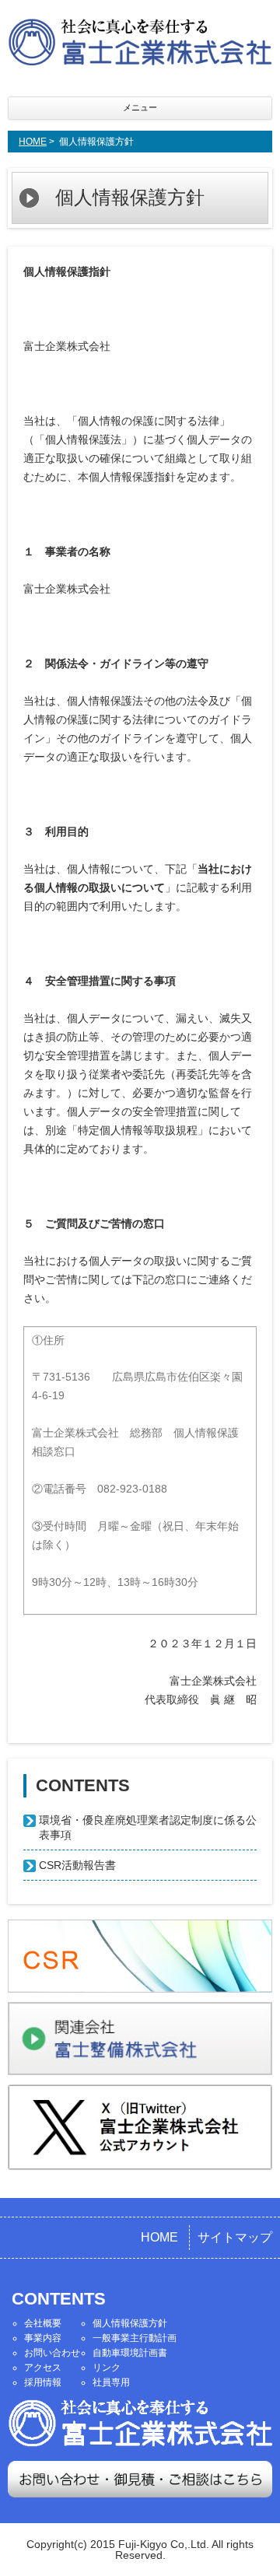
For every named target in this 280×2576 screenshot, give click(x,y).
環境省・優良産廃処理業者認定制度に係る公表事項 (148, 1827)
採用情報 (43, 2382)
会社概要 (43, 2323)
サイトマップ (235, 2237)
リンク (107, 2368)
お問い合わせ (52, 2353)
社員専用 (111, 2382)
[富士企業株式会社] (140, 44)
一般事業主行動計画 (135, 2338)
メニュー (140, 107)
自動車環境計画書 (130, 2353)
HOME (33, 142)
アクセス (43, 2368)
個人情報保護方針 (130, 2323)
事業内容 (43, 2338)
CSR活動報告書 (77, 1865)
